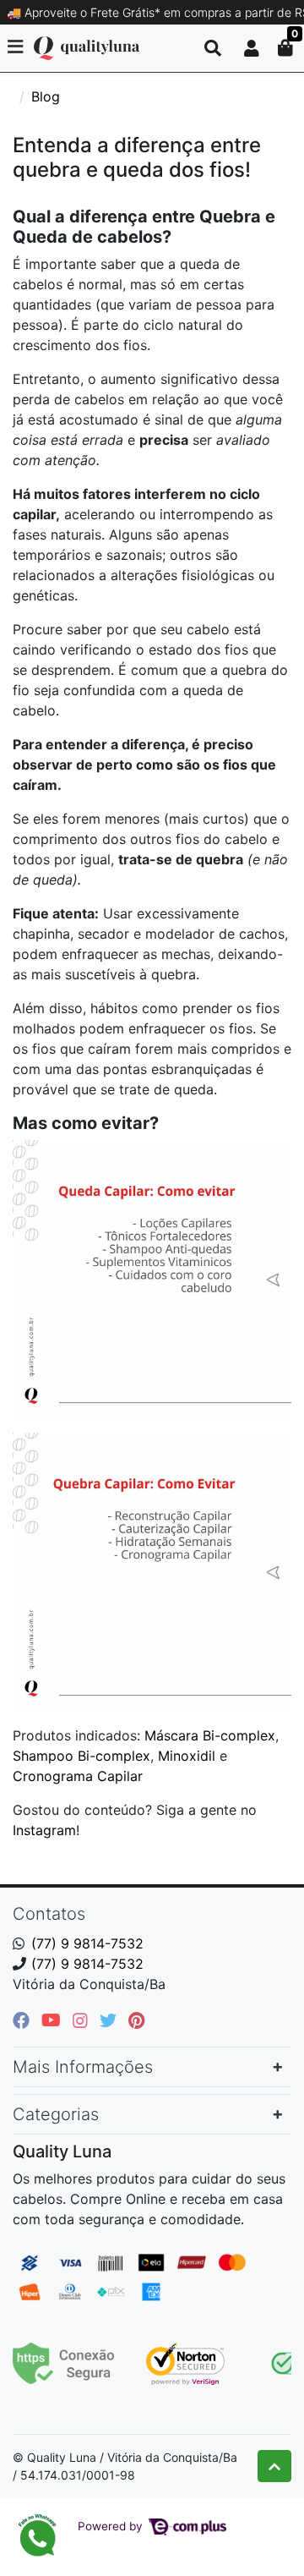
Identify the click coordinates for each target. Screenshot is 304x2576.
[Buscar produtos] (213, 48)
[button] (252, 48)
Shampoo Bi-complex (81, 1756)
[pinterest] (136, 2020)
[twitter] (111, 2020)
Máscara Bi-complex (210, 1735)
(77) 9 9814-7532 (87, 1943)
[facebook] (24, 2020)
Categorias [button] (56, 2114)
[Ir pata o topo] (274, 2466)
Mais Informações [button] (83, 2067)
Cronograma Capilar (78, 1776)
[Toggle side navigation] (17, 47)
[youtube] (54, 2020)
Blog (46, 96)
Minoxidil (187, 1756)
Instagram (44, 1830)
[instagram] (83, 2020)
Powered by (112, 2526)
